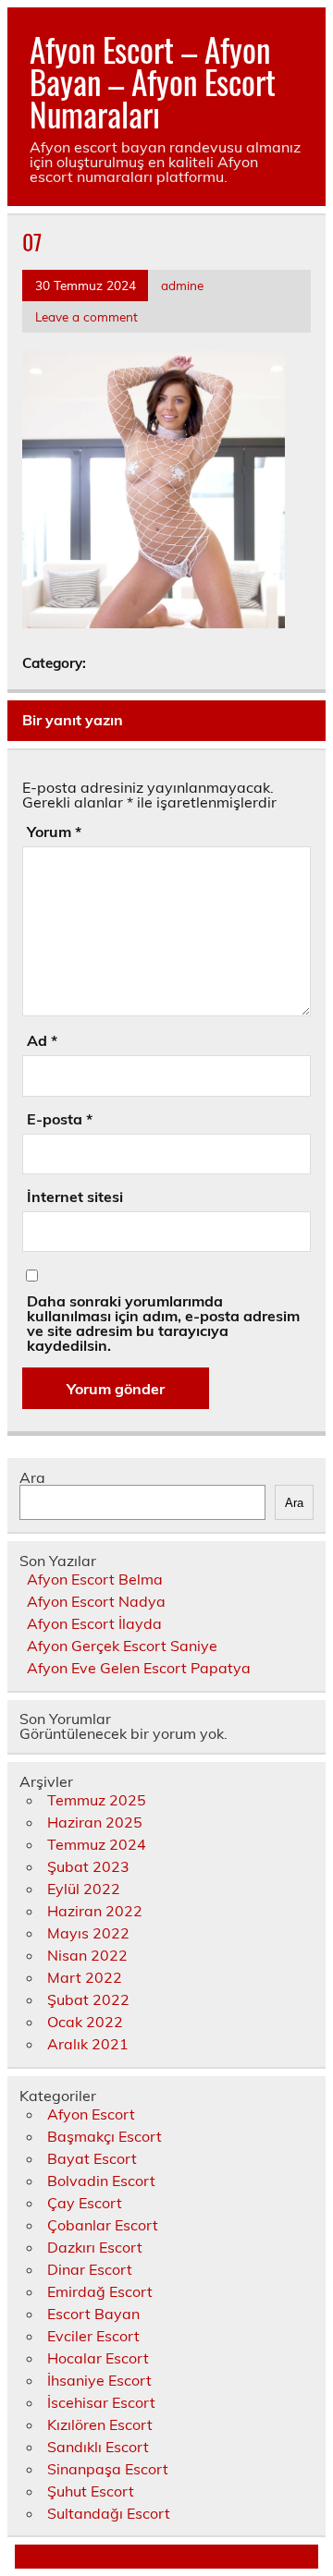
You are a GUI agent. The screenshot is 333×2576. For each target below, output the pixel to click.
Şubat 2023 (88, 1866)
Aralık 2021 (88, 2044)
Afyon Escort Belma (95, 1579)
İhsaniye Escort (99, 2380)
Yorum (54, 832)
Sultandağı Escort (109, 2513)
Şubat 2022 (88, 1999)
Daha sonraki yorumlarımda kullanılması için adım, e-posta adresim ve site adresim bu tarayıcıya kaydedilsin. (163, 1323)
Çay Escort (85, 2203)
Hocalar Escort (98, 2358)
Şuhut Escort (91, 2491)
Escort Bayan (93, 2314)
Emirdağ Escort (100, 2291)
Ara (32, 1477)
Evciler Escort (93, 2336)
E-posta (60, 1119)
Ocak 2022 (85, 2022)
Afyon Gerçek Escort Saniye (122, 1646)
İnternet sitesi (75, 1197)
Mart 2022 (85, 1977)
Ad (42, 1040)
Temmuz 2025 (97, 1800)
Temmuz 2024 (97, 1844)
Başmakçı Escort (105, 2136)
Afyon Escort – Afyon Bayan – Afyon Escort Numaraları (153, 81)
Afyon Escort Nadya (96, 1601)
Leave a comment (86, 316)
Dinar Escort (90, 2269)
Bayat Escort (92, 2158)
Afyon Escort (91, 2114)
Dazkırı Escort (95, 2247)
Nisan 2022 (87, 1955)
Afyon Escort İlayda (94, 1623)
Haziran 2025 (95, 1822)
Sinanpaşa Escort (108, 2469)
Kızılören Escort (100, 2424)
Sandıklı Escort (98, 2447)
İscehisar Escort (101, 2402)
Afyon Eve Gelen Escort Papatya (139, 1668)
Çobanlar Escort (103, 2225)
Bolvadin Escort (101, 2181)
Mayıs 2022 (88, 1933)
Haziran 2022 (95, 1911)
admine (182, 285)
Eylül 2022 (84, 1889)
